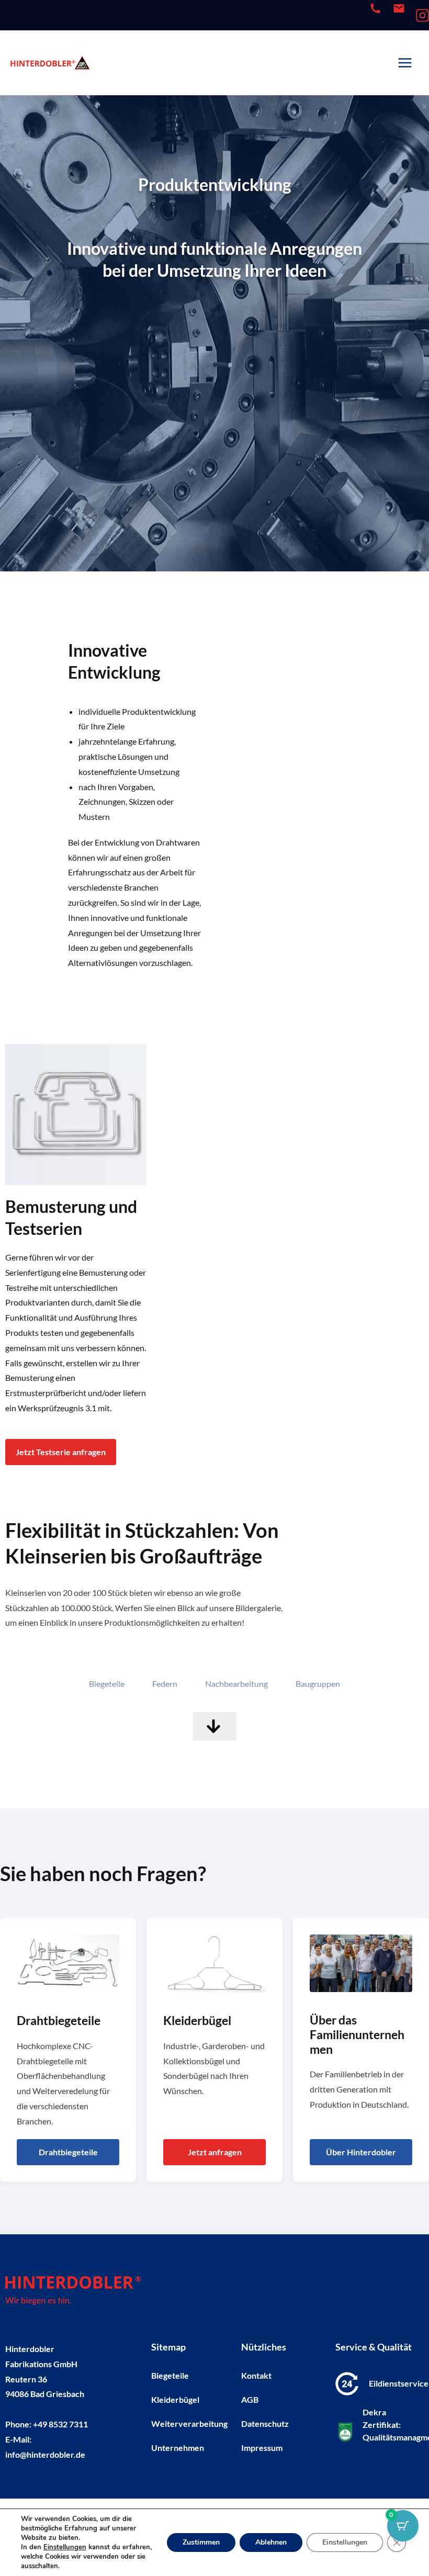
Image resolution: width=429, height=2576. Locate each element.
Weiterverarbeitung (188, 2423)
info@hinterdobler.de (45, 2454)
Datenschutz (265, 2423)
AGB (250, 2399)
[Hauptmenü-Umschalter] (405, 63)
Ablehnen (271, 2542)
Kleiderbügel (175, 2399)
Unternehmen (178, 2448)
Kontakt (256, 2375)
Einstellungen (65, 2547)
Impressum (262, 2448)
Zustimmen (201, 2542)
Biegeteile (170, 2375)
